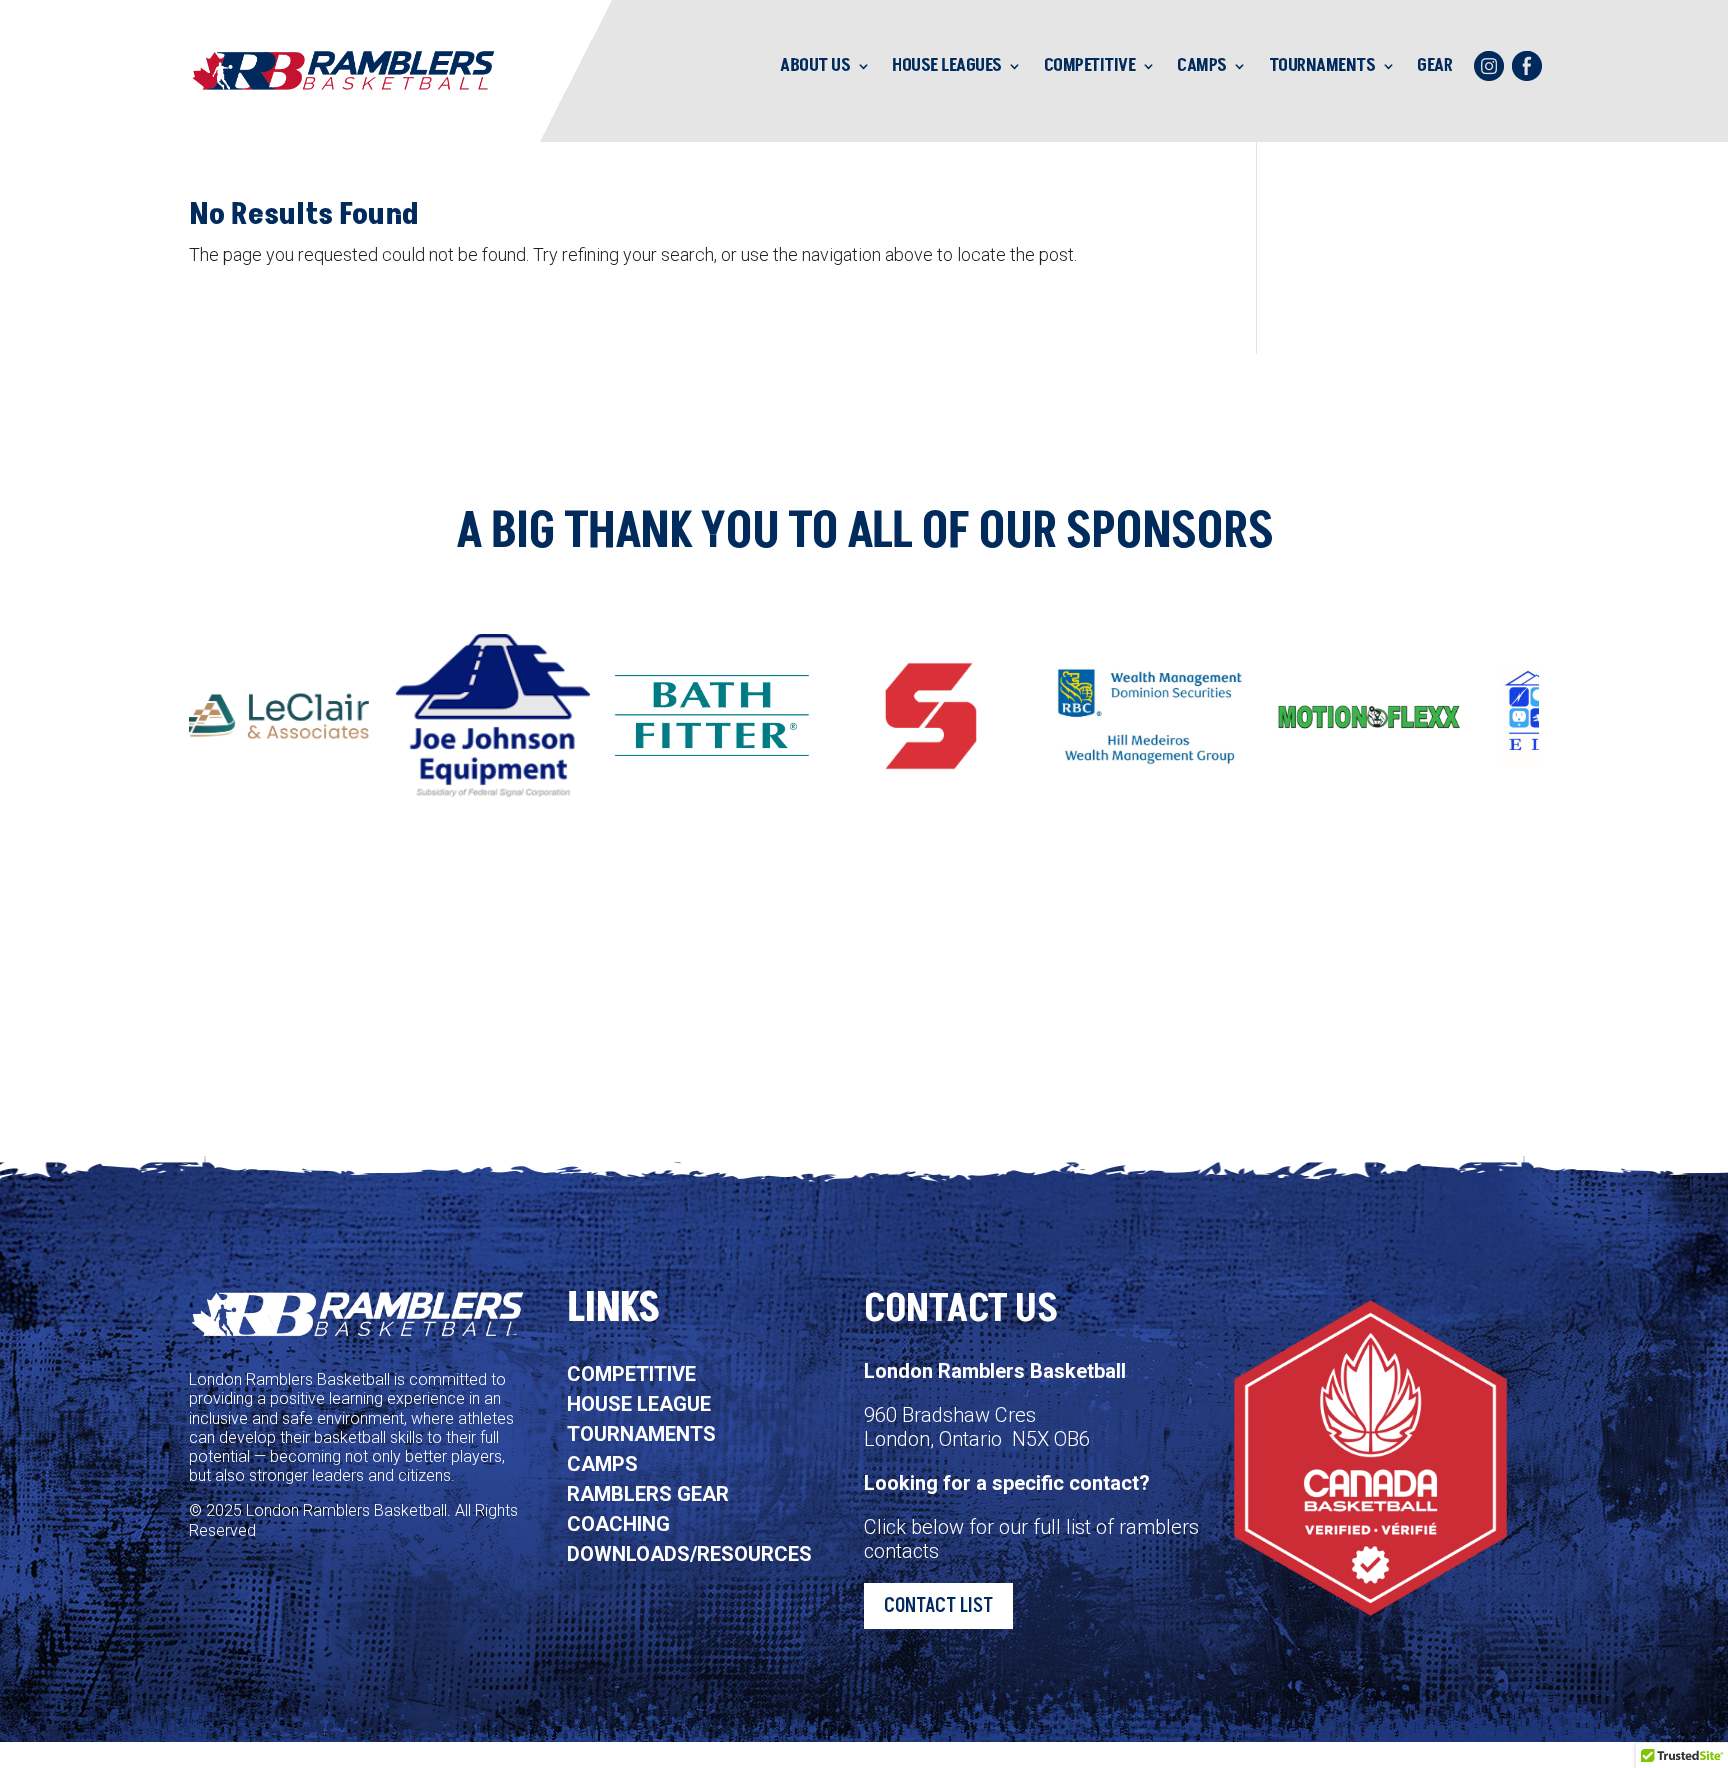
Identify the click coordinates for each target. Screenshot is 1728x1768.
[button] (1575, 716)
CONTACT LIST (938, 1606)
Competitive (1090, 65)
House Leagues (947, 65)
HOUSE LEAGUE (639, 1404)
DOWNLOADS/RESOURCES (689, 1554)
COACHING (618, 1524)
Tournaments (1322, 65)
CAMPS (602, 1464)
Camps (1202, 65)
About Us (815, 65)
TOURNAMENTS (641, 1434)
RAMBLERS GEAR (648, 1494)
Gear (1434, 65)
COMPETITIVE (631, 1374)
